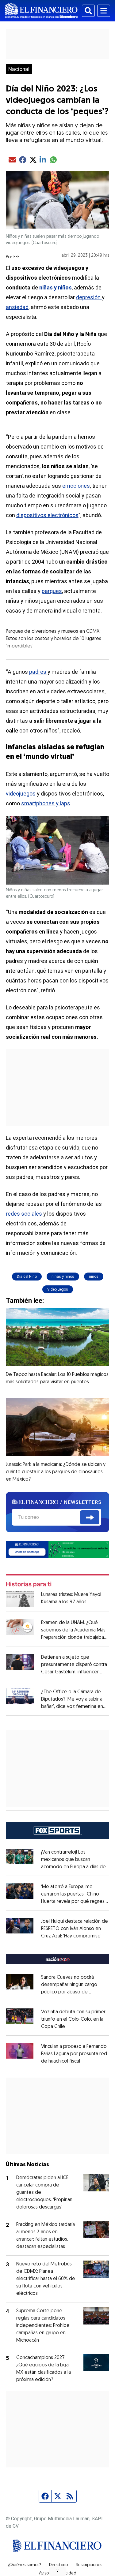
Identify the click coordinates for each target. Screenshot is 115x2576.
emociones (76, 486)
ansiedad (17, 307)
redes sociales (24, 1214)
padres (38, 672)
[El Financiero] (41, 11)
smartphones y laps (46, 803)
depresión (89, 297)
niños (94, 1277)
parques (52, 591)
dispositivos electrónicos (47, 515)
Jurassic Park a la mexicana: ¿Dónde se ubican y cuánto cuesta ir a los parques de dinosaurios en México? (56, 1472)
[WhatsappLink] (58, 1549)
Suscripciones (89, 2565)
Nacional (19, 69)
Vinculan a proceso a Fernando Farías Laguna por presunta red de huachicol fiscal (74, 2054)
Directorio (58, 2565)
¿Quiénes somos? (24, 2565)
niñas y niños (63, 1277)
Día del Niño (27, 1277)
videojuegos (21, 794)
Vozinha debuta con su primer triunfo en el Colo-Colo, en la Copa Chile (73, 2019)
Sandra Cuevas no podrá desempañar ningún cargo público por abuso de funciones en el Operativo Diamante (69, 1992)
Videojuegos (58, 1289)
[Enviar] (90, 1517)
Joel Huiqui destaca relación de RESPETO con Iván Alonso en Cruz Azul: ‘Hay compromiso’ (75, 1929)
